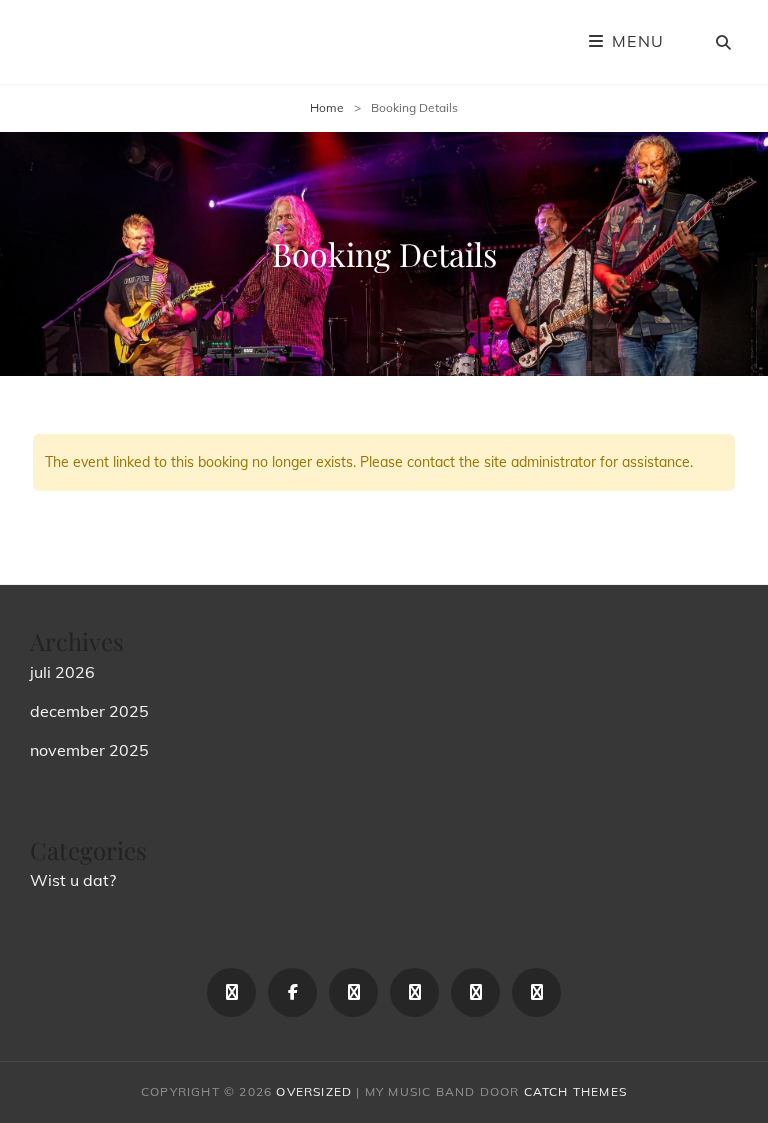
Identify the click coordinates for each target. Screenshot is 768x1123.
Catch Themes (575, 1091)
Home (327, 107)
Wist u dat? (73, 880)
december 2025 (89, 711)
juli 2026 (62, 672)
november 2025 (89, 750)
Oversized (314, 1091)
